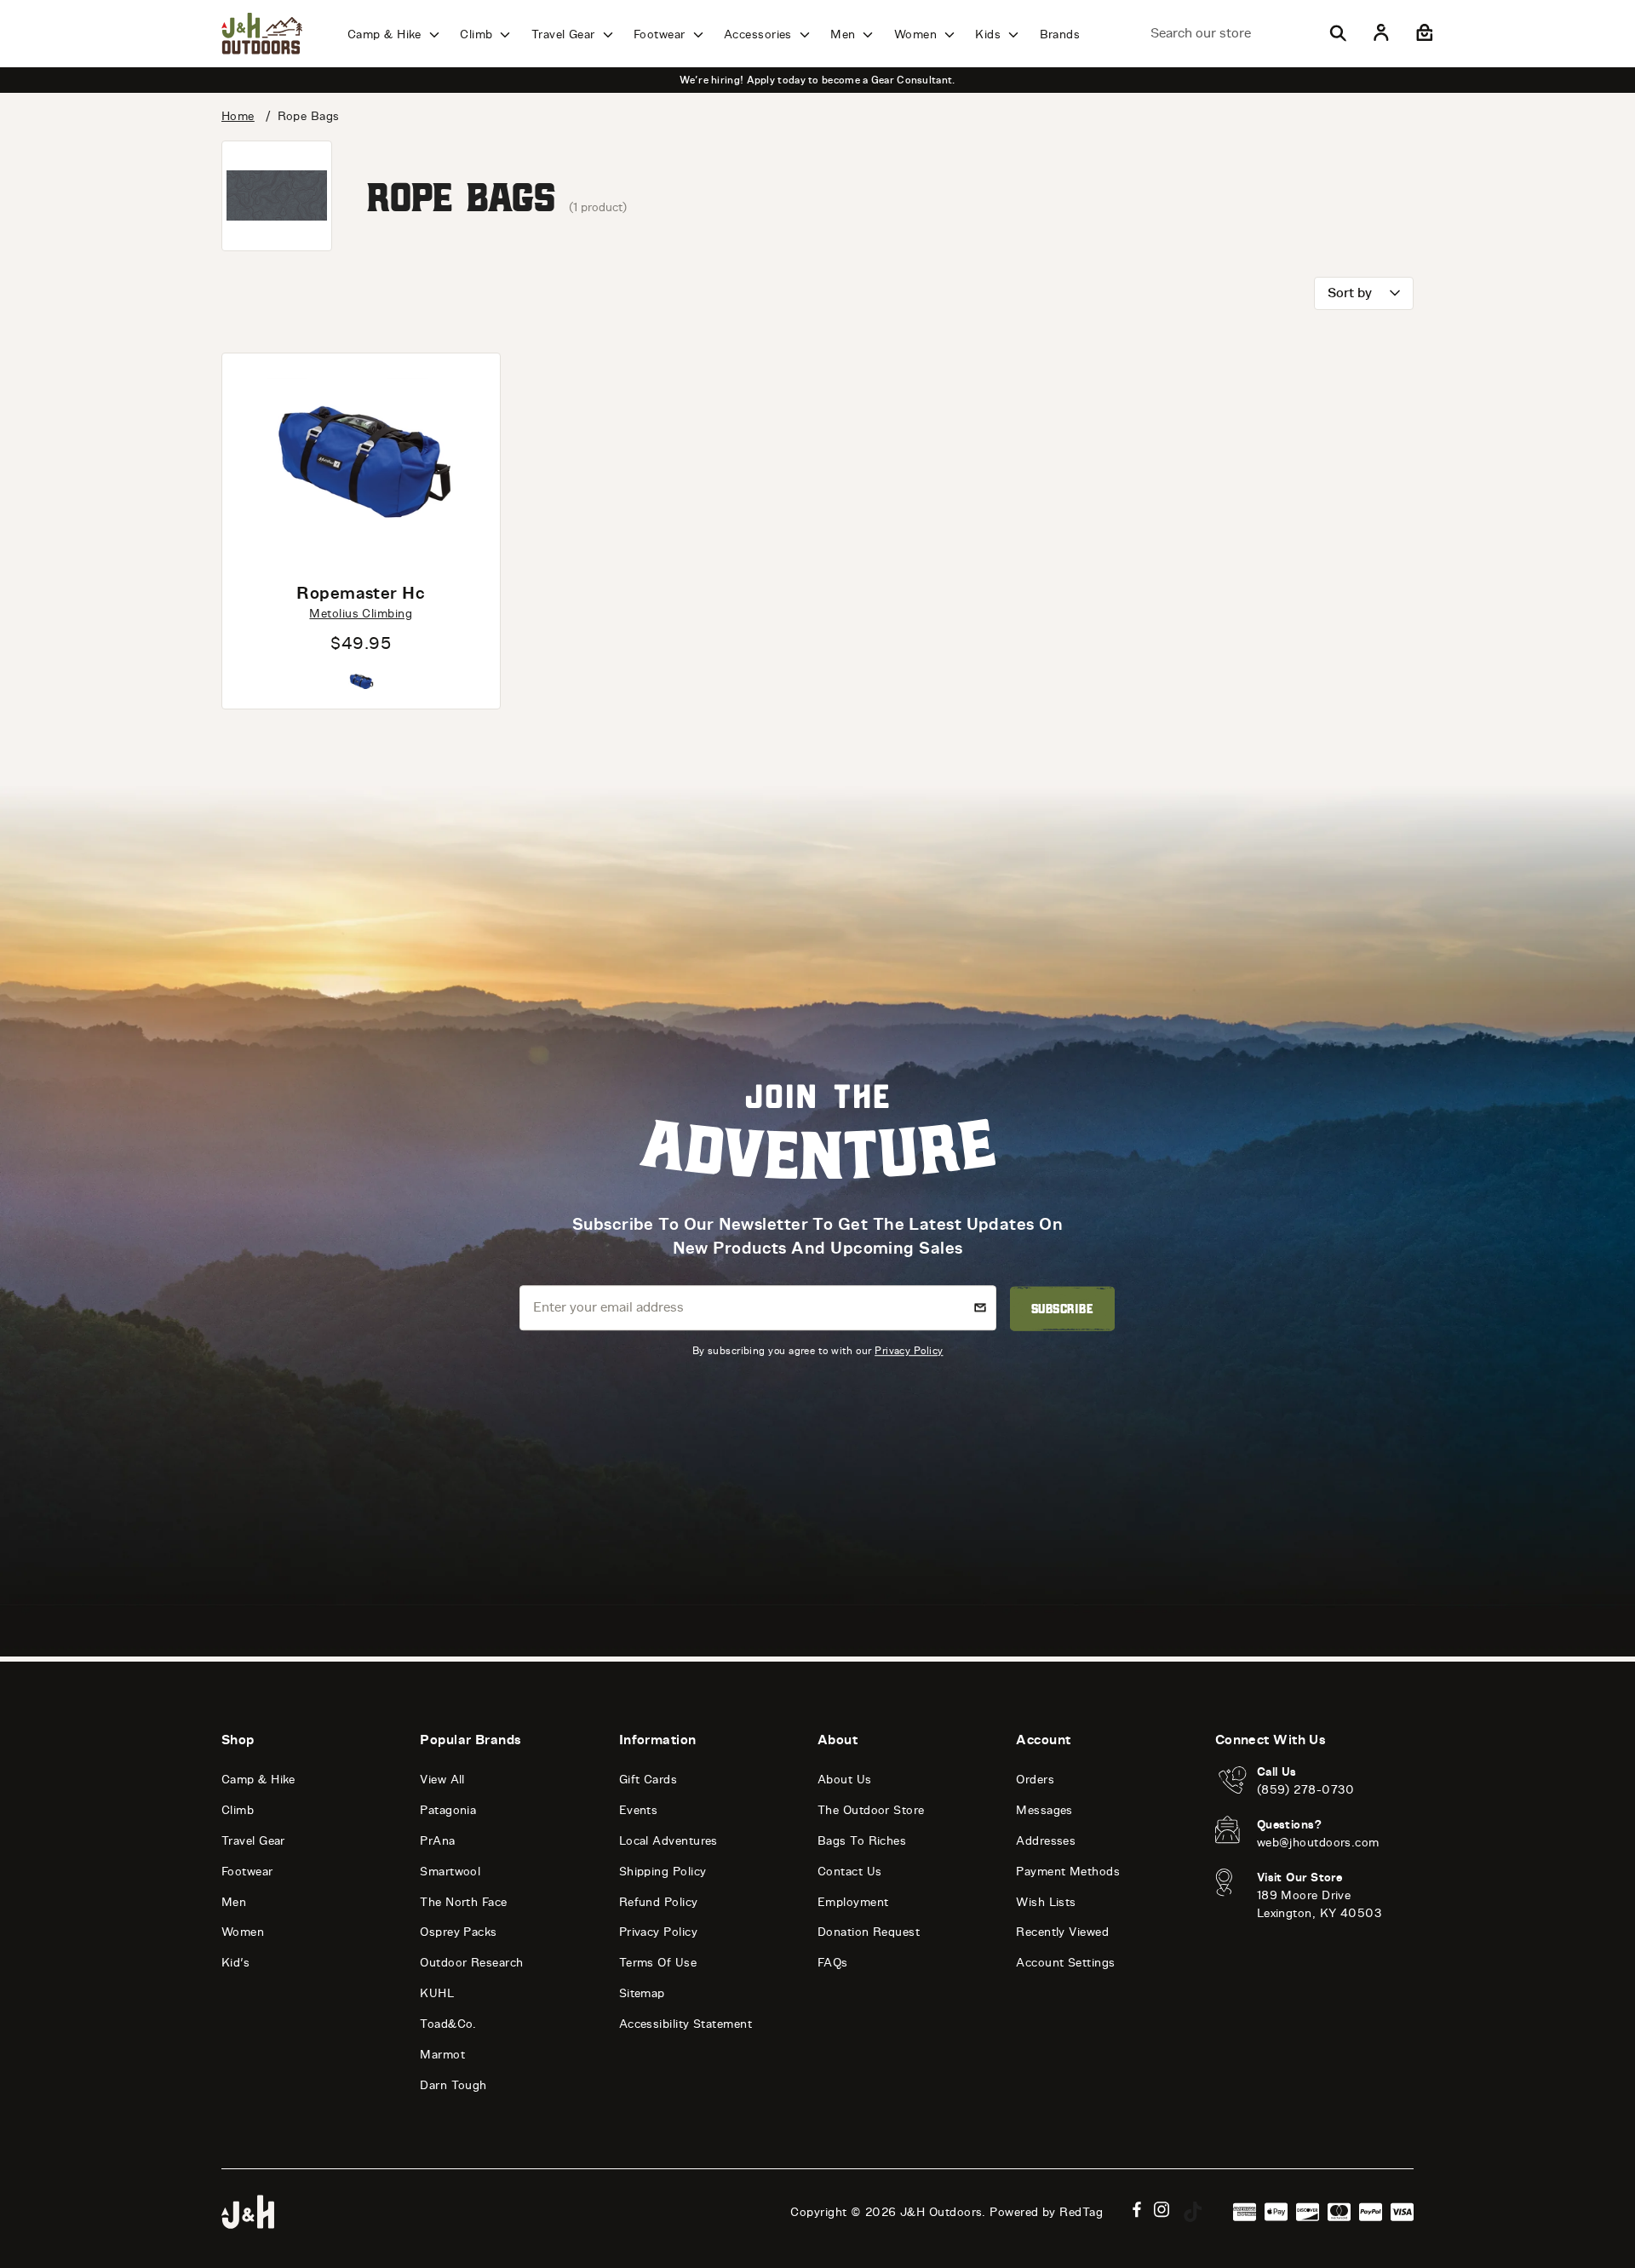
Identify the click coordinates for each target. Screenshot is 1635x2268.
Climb (478, 34)
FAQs (833, 1963)
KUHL (437, 1993)
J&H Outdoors (941, 2212)
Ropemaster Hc (361, 593)
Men (845, 34)
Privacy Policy (909, 1350)
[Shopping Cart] (1423, 33)
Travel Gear (565, 34)
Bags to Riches (862, 1841)
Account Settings (1065, 1963)
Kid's (235, 1963)
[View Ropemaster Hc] (361, 461)
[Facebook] (1137, 2210)
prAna (437, 1841)
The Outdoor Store (871, 1810)
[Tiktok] (1193, 2212)
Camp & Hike (386, 34)
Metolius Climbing (361, 614)
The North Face (463, 1902)
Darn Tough (453, 2085)
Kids (990, 34)
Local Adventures (668, 1841)
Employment (853, 1902)
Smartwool (450, 1872)
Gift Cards (648, 1780)
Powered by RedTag (1046, 2212)
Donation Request (869, 1932)
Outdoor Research (471, 1963)
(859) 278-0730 (1306, 1790)
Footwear (661, 34)
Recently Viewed (1062, 1932)
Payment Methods (1068, 1872)
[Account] (1381, 33)
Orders (1035, 1780)
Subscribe (1062, 1308)
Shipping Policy (663, 1872)
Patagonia (448, 1810)
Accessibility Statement (686, 2024)
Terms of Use (658, 1963)
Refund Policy (659, 1902)
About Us (845, 1780)
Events (639, 1810)
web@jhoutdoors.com (1318, 1843)
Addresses (1046, 1841)
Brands (1060, 34)
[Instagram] (1162, 2210)
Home (238, 116)
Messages (1044, 1810)
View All (442, 1780)
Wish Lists (1046, 1902)
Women (918, 34)
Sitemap (642, 1993)
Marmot (442, 2055)
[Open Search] (1338, 33)
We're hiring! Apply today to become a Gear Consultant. (817, 80)
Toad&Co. (448, 2024)
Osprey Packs (458, 1932)
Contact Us (850, 1872)
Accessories (760, 34)
